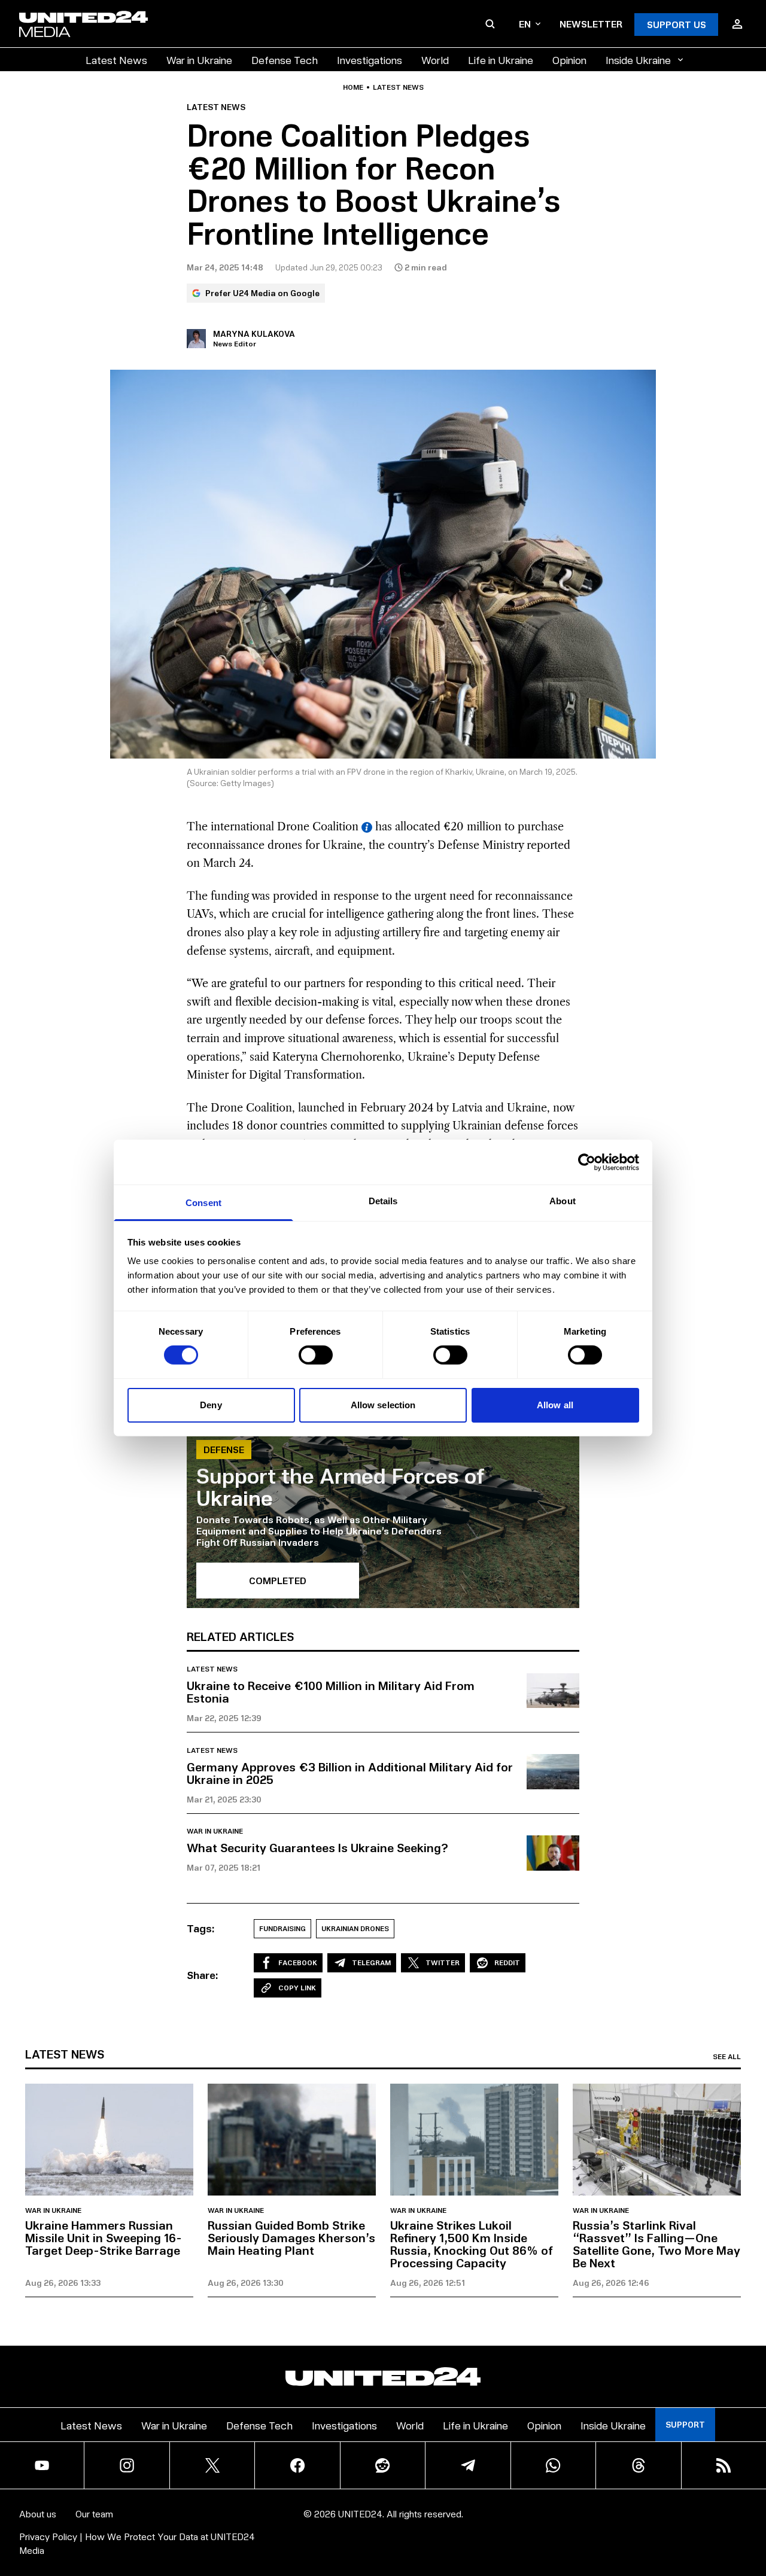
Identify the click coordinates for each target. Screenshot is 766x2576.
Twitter (443, 1963)
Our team (94, 2513)
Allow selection (383, 1405)
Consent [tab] (203, 1203)
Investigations (370, 60)
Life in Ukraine (501, 60)
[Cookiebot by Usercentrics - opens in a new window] (587, 1162)
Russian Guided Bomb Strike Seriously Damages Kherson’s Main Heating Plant (291, 2237)
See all (727, 2057)
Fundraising (282, 1928)
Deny (211, 1405)
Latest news (398, 87)
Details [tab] (383, 1201)
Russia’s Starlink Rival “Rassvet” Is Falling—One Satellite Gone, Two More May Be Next (656, 2244)
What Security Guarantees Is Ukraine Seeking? (317, 1847)
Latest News (116, 60)
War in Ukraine (199, 60)
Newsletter (591, 24)
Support (685, 2424)
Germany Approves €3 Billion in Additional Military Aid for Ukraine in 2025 (350, 1773)
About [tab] (563, 1201)
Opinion (569, 60)
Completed (278, 1580)
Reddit (507, 1963)
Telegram (371, 1963)
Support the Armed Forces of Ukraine (341, 1486)
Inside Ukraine (638, 60)
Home (353, 87)
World (435, 60)
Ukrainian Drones (355, 1928)
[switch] (316, 1355)
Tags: (201, 1928)
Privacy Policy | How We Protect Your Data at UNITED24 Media (137, 2543)
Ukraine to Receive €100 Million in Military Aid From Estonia (331, 1692)
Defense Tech (285, 60)
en (525, 24)
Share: (203, 1975)
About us (38, 2513)
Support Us (677, 24)
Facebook (298, 1963)
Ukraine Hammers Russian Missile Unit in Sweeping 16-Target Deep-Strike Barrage (104, 2237)
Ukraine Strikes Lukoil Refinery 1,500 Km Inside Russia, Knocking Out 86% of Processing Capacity (472, 2244)
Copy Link (297, 1988)
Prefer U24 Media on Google (262, 293)
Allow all (555, 1405)
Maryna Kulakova (254, 334)
